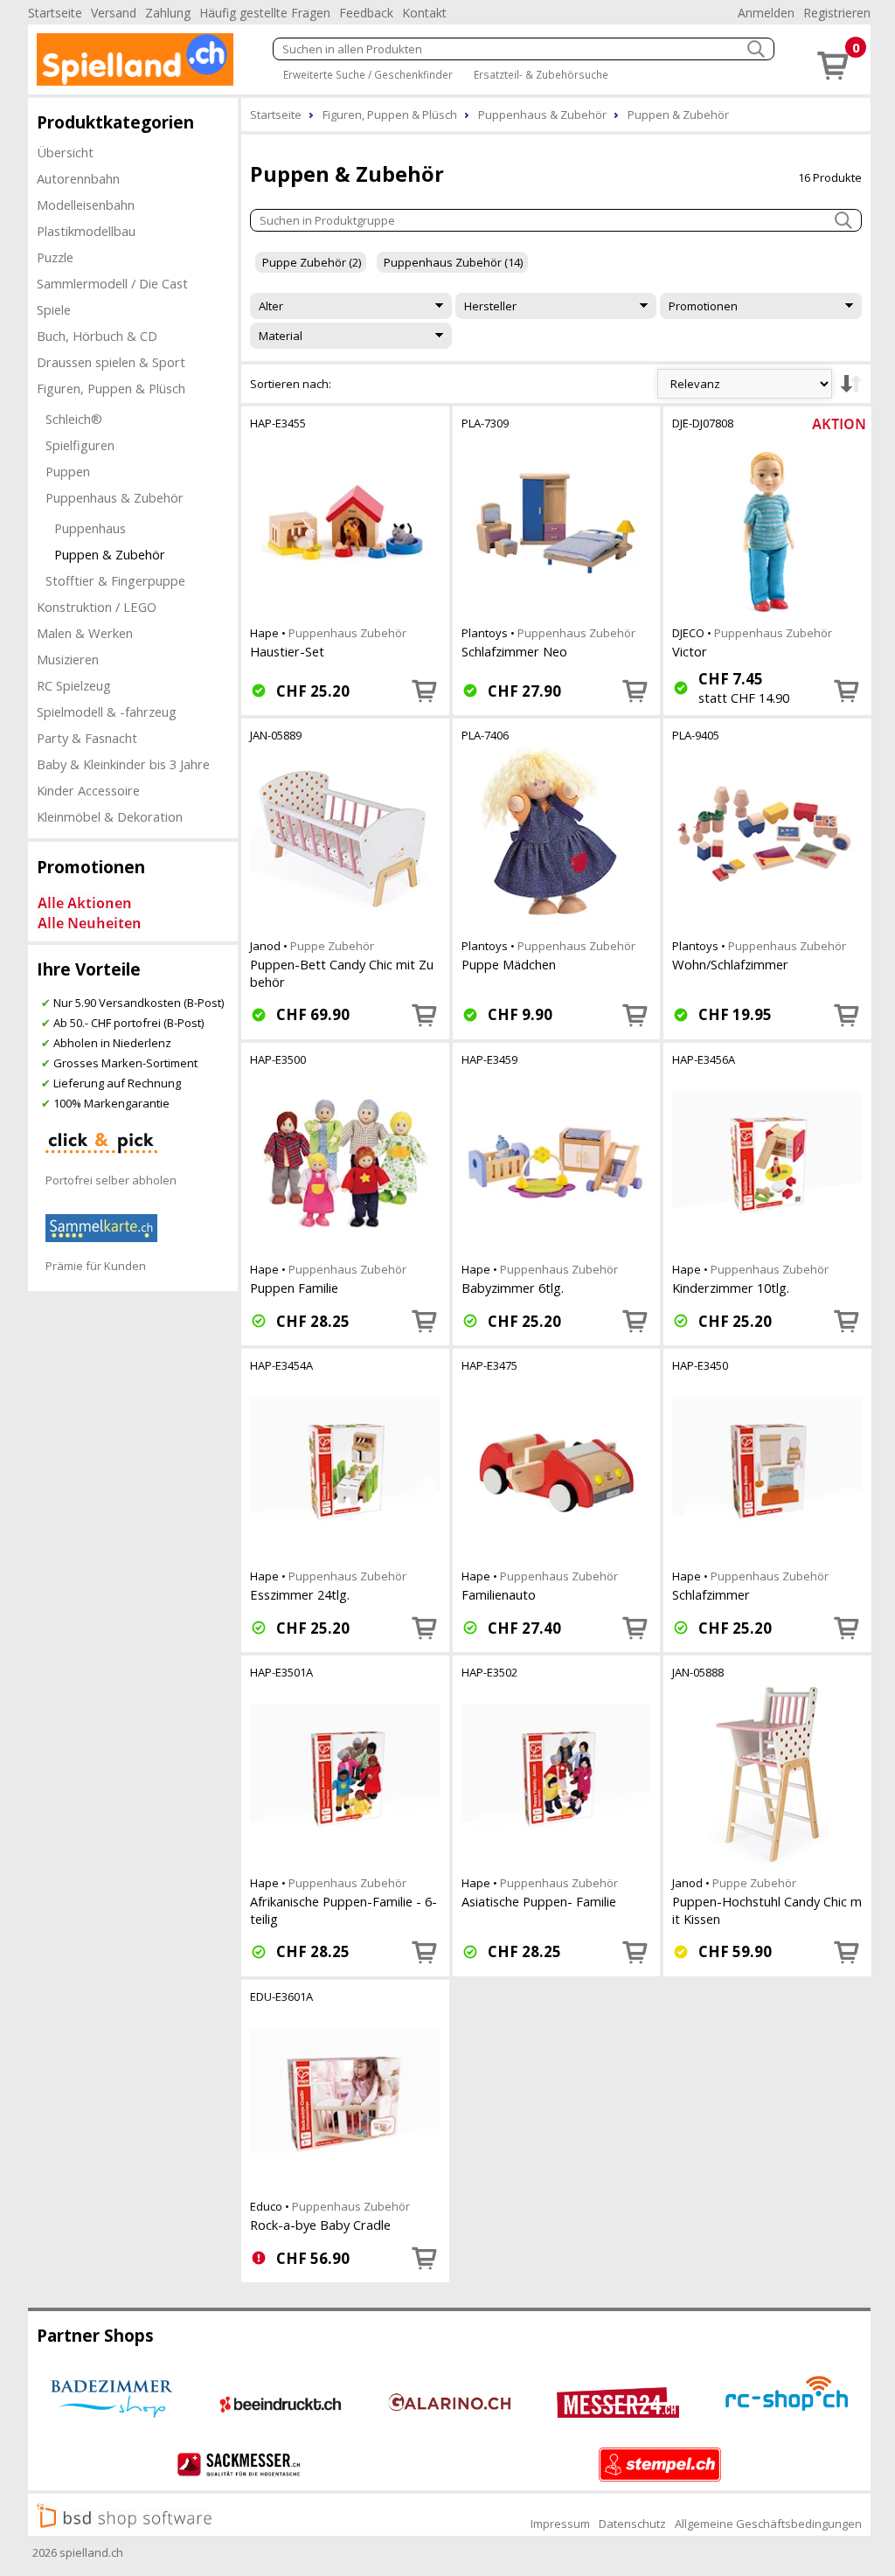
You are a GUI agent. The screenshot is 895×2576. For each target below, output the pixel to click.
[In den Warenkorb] (425, 691)
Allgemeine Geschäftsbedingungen (768, 2524)
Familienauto (499, 1594)
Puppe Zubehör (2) (312, 262)
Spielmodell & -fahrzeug (107, 712)
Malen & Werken (85, 633)
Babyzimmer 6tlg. (513, 1288)
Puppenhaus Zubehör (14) (453, 262)
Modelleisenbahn (86, 205)
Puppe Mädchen (509, 964)
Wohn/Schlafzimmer (730, 964)
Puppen (68, 471)
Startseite (55, 13)
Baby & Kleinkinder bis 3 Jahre (123, 764)
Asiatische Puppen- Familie (539, 1901)
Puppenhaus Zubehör (347, 633)
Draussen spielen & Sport (111, 362)
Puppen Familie (294, 1288)
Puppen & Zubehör (110, 554)
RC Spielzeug (74, 685)
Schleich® (74, 419)
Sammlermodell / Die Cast (112, 283)
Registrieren (837, 13)
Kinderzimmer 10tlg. (731, 1288)
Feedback (366, 13)
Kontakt (424, 13)
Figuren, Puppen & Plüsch (111, 388)
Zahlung (168, 13)
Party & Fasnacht (87, 738)
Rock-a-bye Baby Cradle (320, 2225)
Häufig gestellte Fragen (265, 13)
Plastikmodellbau (86, 231)
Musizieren (68, 659)
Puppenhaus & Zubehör (114, 497)
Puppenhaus (90, 528)
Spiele (54, 309)
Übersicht (65, 152)
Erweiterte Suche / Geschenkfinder (368, 74)
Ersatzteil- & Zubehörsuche (541, 74)
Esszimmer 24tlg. (300, 1594)
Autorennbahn (78, 178)
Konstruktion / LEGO (97, 607)
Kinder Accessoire (88, 790)
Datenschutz (632, 2524)
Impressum (560, 2524)
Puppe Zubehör (332, 946)
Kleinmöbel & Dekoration (110, 816)
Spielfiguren (80, 445)
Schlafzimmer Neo (514, 651)
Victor (690, 651)
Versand (114, 13)
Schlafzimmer (711, 1594)
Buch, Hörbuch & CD (97, 336)
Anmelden (766, 13)
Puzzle (55, 257)
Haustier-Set (287, 651)
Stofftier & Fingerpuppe (115, 580)
